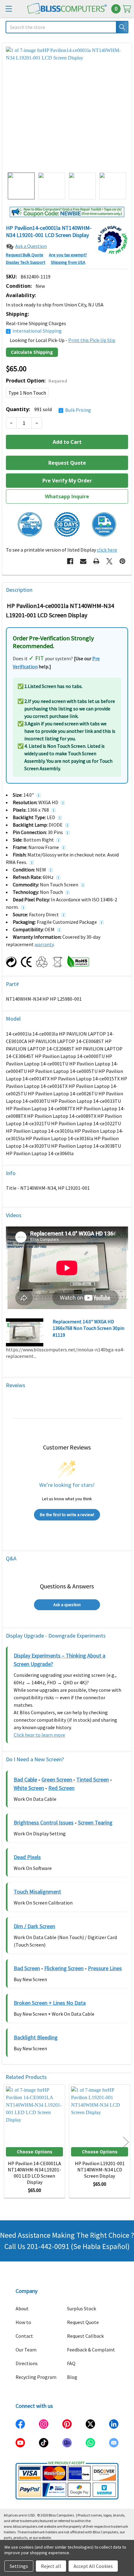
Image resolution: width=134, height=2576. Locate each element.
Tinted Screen (93, 1779)
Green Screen (57, 1779)
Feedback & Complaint (91, 2350)
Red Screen (61, 1788)
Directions (27, 2363)
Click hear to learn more (39, 1735)
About (22, 2308)
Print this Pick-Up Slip (92, 340)
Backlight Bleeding (36, 2037)
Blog (72, 2377)
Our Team (26, 2350)
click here (107, 550)
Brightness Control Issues (44, 1822)
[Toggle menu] (9, 9)
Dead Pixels (27, 1857)
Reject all (51, 2566)
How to (23, 2322)
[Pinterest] (122, 561)
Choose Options (35, 2152)
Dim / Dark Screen (34, 1926)
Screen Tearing (95, 1822)
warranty (44, 944)
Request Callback (85, 2336)
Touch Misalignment (37, 1892)
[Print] (96, 561)
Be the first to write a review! (67, 1515)
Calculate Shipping (32, 352)
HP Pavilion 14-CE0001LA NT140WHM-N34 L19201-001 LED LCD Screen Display (34, 2173)
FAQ (71, 2363)
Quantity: (48, 409)
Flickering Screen (64, 1968)
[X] (109, 561)
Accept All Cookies (93, 2566)
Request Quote (83, 2322)
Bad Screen (27, 1968)
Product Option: (36, 381)
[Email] (83, 561)
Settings (19, 2566)
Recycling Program (36, 2377)
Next (126, 2142)
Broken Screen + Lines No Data (50, 2003)
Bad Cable (25, 1779)
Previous (8, 2142)
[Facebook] (70, 561)
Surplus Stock (81, 2308)
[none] (67, 108)
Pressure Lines (105, 1968)
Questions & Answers (67, 1586)
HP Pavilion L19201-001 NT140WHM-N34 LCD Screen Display (100, 2170)
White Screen (29, 1788)
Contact (24, 2336)
